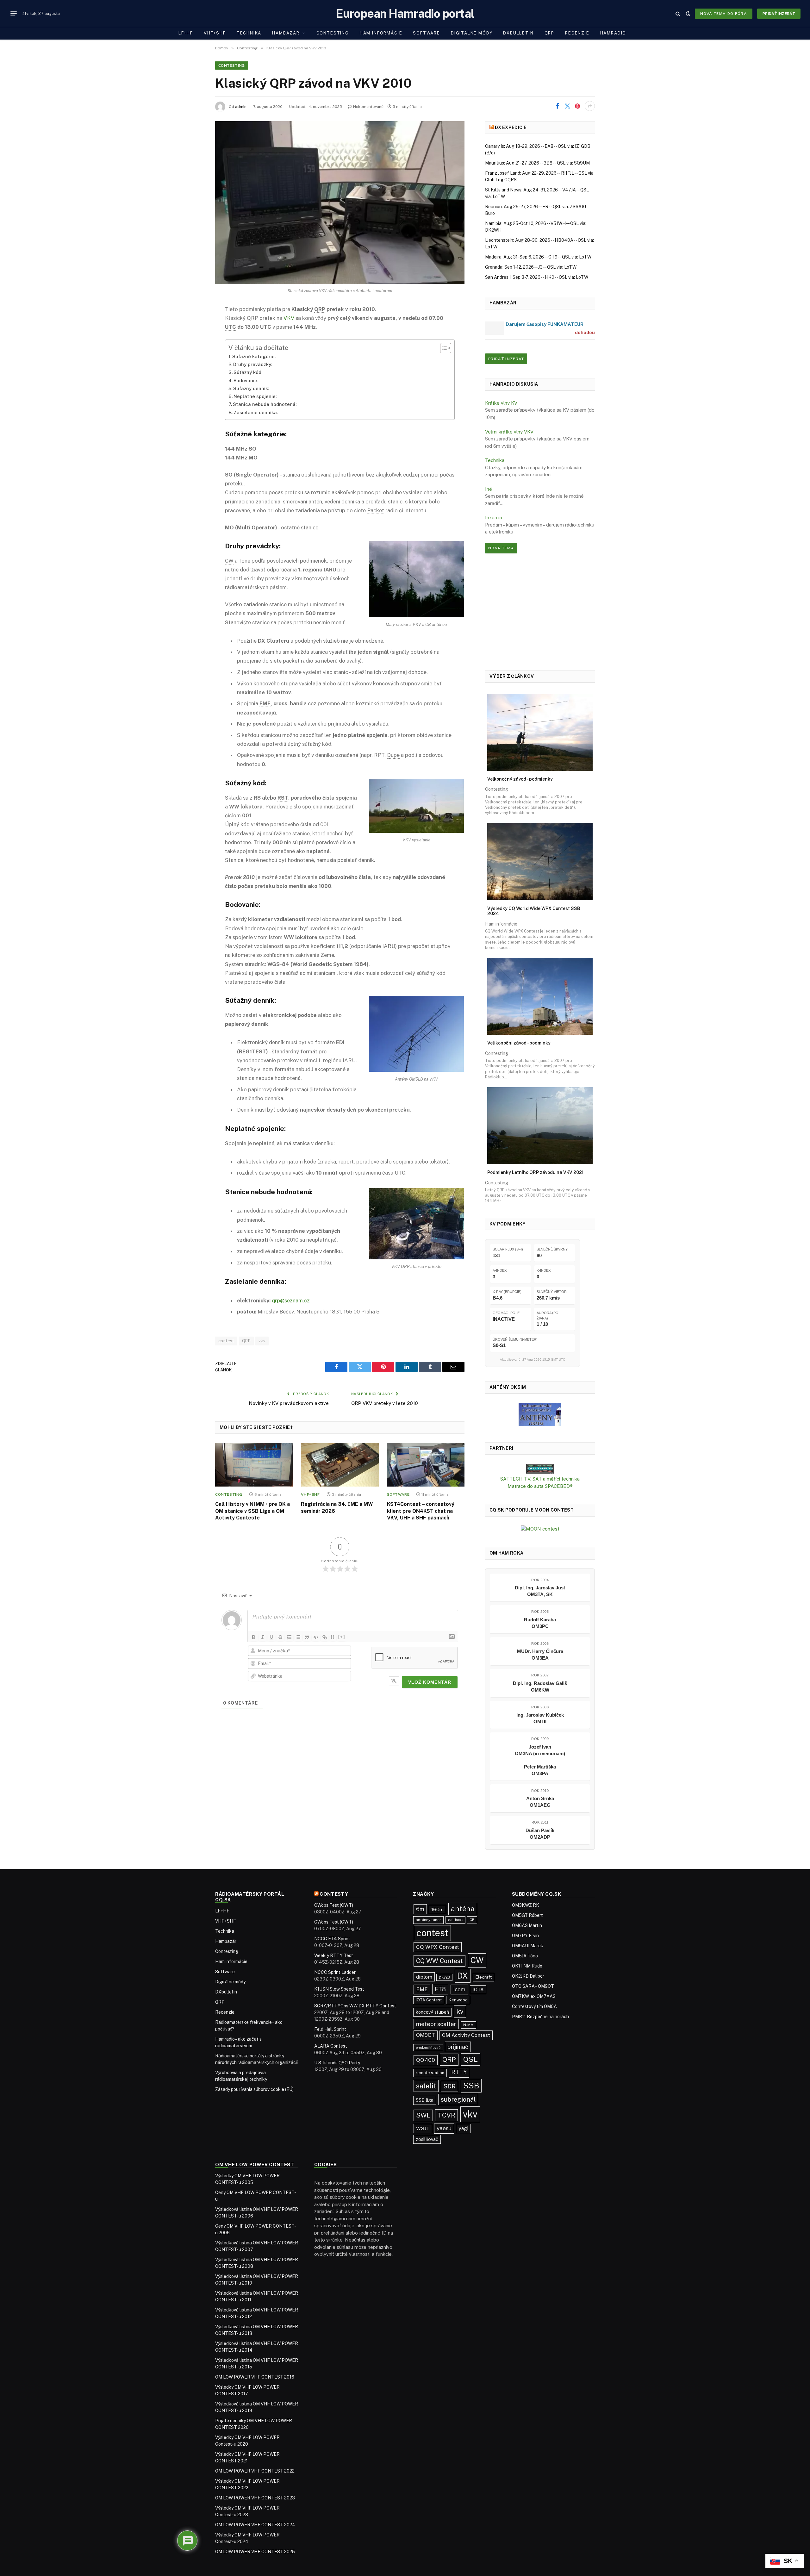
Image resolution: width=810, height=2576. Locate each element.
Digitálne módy (472, 33)
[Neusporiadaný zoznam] (298, 1637)
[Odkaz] (325, 1637)
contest (226, 1341)
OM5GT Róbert (527, 1915)
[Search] (678, 13)
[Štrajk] (280, 1637)
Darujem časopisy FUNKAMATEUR (545, 324)
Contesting (333, 33)
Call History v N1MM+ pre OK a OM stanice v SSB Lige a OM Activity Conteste (252, 1511)
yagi (463, 2128)
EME (422, 1989)
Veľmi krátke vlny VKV (509, 432)
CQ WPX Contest (438, 1947)
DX (463, 1976)
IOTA (478, 1990)
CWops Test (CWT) (334, 1905)
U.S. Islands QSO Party (337, 2063)
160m (437, 1909)
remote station (430, 2073)
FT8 (440, 1989)
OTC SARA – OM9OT (533, 1986)
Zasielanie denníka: (256, 412)
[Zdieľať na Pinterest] (577, 106)
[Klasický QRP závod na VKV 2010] (340, 203)
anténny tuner (428, 1920)
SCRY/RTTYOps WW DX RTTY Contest (355, 2006)
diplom (424, 1977)
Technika (249, 33)
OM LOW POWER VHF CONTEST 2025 (255, 2552)
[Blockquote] (307, 1637)
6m (420, 1909)
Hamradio (613, 33)
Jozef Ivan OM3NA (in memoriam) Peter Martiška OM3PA (540, 1760)
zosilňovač (427, 2139)
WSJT (423, 2128)
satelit (426, 2086)
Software (427, 33)
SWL (423, 2115)
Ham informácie (381, 33)
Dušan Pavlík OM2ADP (540, 1834)
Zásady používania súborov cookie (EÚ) (254, 2089)
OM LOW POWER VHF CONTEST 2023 (255, 2498)
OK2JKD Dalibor (528, 1976)
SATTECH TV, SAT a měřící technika (540, 1479)
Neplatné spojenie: (255, 396)
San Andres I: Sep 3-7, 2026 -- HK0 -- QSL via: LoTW (537, 277)
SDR (449, 2086)
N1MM (468, 2025)
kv (460, 2011)
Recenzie (577, 33)
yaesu (444, 2128)
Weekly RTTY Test (334, 1955)
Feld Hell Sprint (330, 2029)
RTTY (459, 2072)
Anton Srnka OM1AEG (540, 1802)
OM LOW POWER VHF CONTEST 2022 (255, 2471)
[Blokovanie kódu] (316, 1637)
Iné (489, 489)
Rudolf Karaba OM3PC (540, 1623)
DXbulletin (518, 33)
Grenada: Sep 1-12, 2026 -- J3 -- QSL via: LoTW (531, 267)
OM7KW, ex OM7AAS (534, 1996)
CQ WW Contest (439, 1961)
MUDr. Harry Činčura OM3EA (540, 1655)
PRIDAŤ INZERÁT (506, 359)
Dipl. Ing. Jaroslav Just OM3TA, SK (540, 1591)
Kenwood (458, 2000)
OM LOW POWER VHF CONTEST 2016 (255, 2377)
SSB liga (425, 2100)
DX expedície (511, 128)
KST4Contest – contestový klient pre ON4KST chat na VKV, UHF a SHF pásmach (421, 1511)
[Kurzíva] (263, 1637)
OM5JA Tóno (525, 1956)
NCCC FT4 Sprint (332, 1939)
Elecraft (483, 1977)
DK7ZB (444, 1977)
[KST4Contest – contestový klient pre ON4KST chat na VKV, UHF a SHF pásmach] (426, 1465)
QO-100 (426, 2060)
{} (333, 1637)
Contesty (334, 1894)
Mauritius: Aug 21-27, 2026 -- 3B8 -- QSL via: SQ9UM (537, 163)
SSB (471, 2086)
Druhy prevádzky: (253, 364)
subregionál (458, 2099)
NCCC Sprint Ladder (335, 1972)
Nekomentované (368, 107)
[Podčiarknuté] (271, 1637)
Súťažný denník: (251, 388)
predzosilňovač (428, 2048)
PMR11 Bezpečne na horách (540, 2017)
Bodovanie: (246, 380)
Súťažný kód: (248, 372)
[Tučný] (254, 1637)
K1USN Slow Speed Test (339, 1989)
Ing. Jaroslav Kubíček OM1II (540, 1718)
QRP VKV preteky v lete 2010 (385, 1403)
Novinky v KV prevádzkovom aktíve (289, 1403)
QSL (470, 2059)
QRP (549, 33)
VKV (289, 318)
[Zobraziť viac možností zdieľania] (590, 106)
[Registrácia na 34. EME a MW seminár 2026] (340, 1465)
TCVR (446, 2115)
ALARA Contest (331, 2046)
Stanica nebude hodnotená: (265, 404)
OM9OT (426, 2035)
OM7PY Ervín (525, 1936)
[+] (342, 1637)
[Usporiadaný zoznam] (289, 1637)
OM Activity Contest (466, 2035)
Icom (459, 1989)
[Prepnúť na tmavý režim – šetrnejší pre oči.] (688, 14)
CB (472, 1920)
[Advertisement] (540, 612)
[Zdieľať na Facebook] (557, 106)
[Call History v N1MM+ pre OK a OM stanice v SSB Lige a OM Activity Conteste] (254, 1465)
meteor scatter (436, 2024)
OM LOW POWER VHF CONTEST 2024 (255, 2525)
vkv (262, 1341)
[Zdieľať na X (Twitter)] (567, 106)
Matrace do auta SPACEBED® (540, 1486)
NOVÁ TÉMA (501, 548)
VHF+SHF (215, 33)
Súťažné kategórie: (254, 356)
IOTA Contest (429, 2000)
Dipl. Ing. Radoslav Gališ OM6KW (540, 1687)
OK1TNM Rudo (527, 1966)
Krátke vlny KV (501, 403)
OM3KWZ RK (526, 1905)
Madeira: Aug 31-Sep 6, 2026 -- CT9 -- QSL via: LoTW (538, 257)
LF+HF (186, 33)
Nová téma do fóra (724, 14)
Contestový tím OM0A (534, 2006)
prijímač (458, 2047)
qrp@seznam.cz (291, 1300)
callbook (455, 1920)
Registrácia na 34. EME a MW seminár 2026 (337, 1508)
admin (241, 107)
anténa (463, 1909)
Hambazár (286, 33)
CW (477, 1960)
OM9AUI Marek (528, 1946)
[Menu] (14, 14)
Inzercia (494, 518)
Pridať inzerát (779, 14)
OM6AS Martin (527, 1925)
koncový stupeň (432, 2012)
